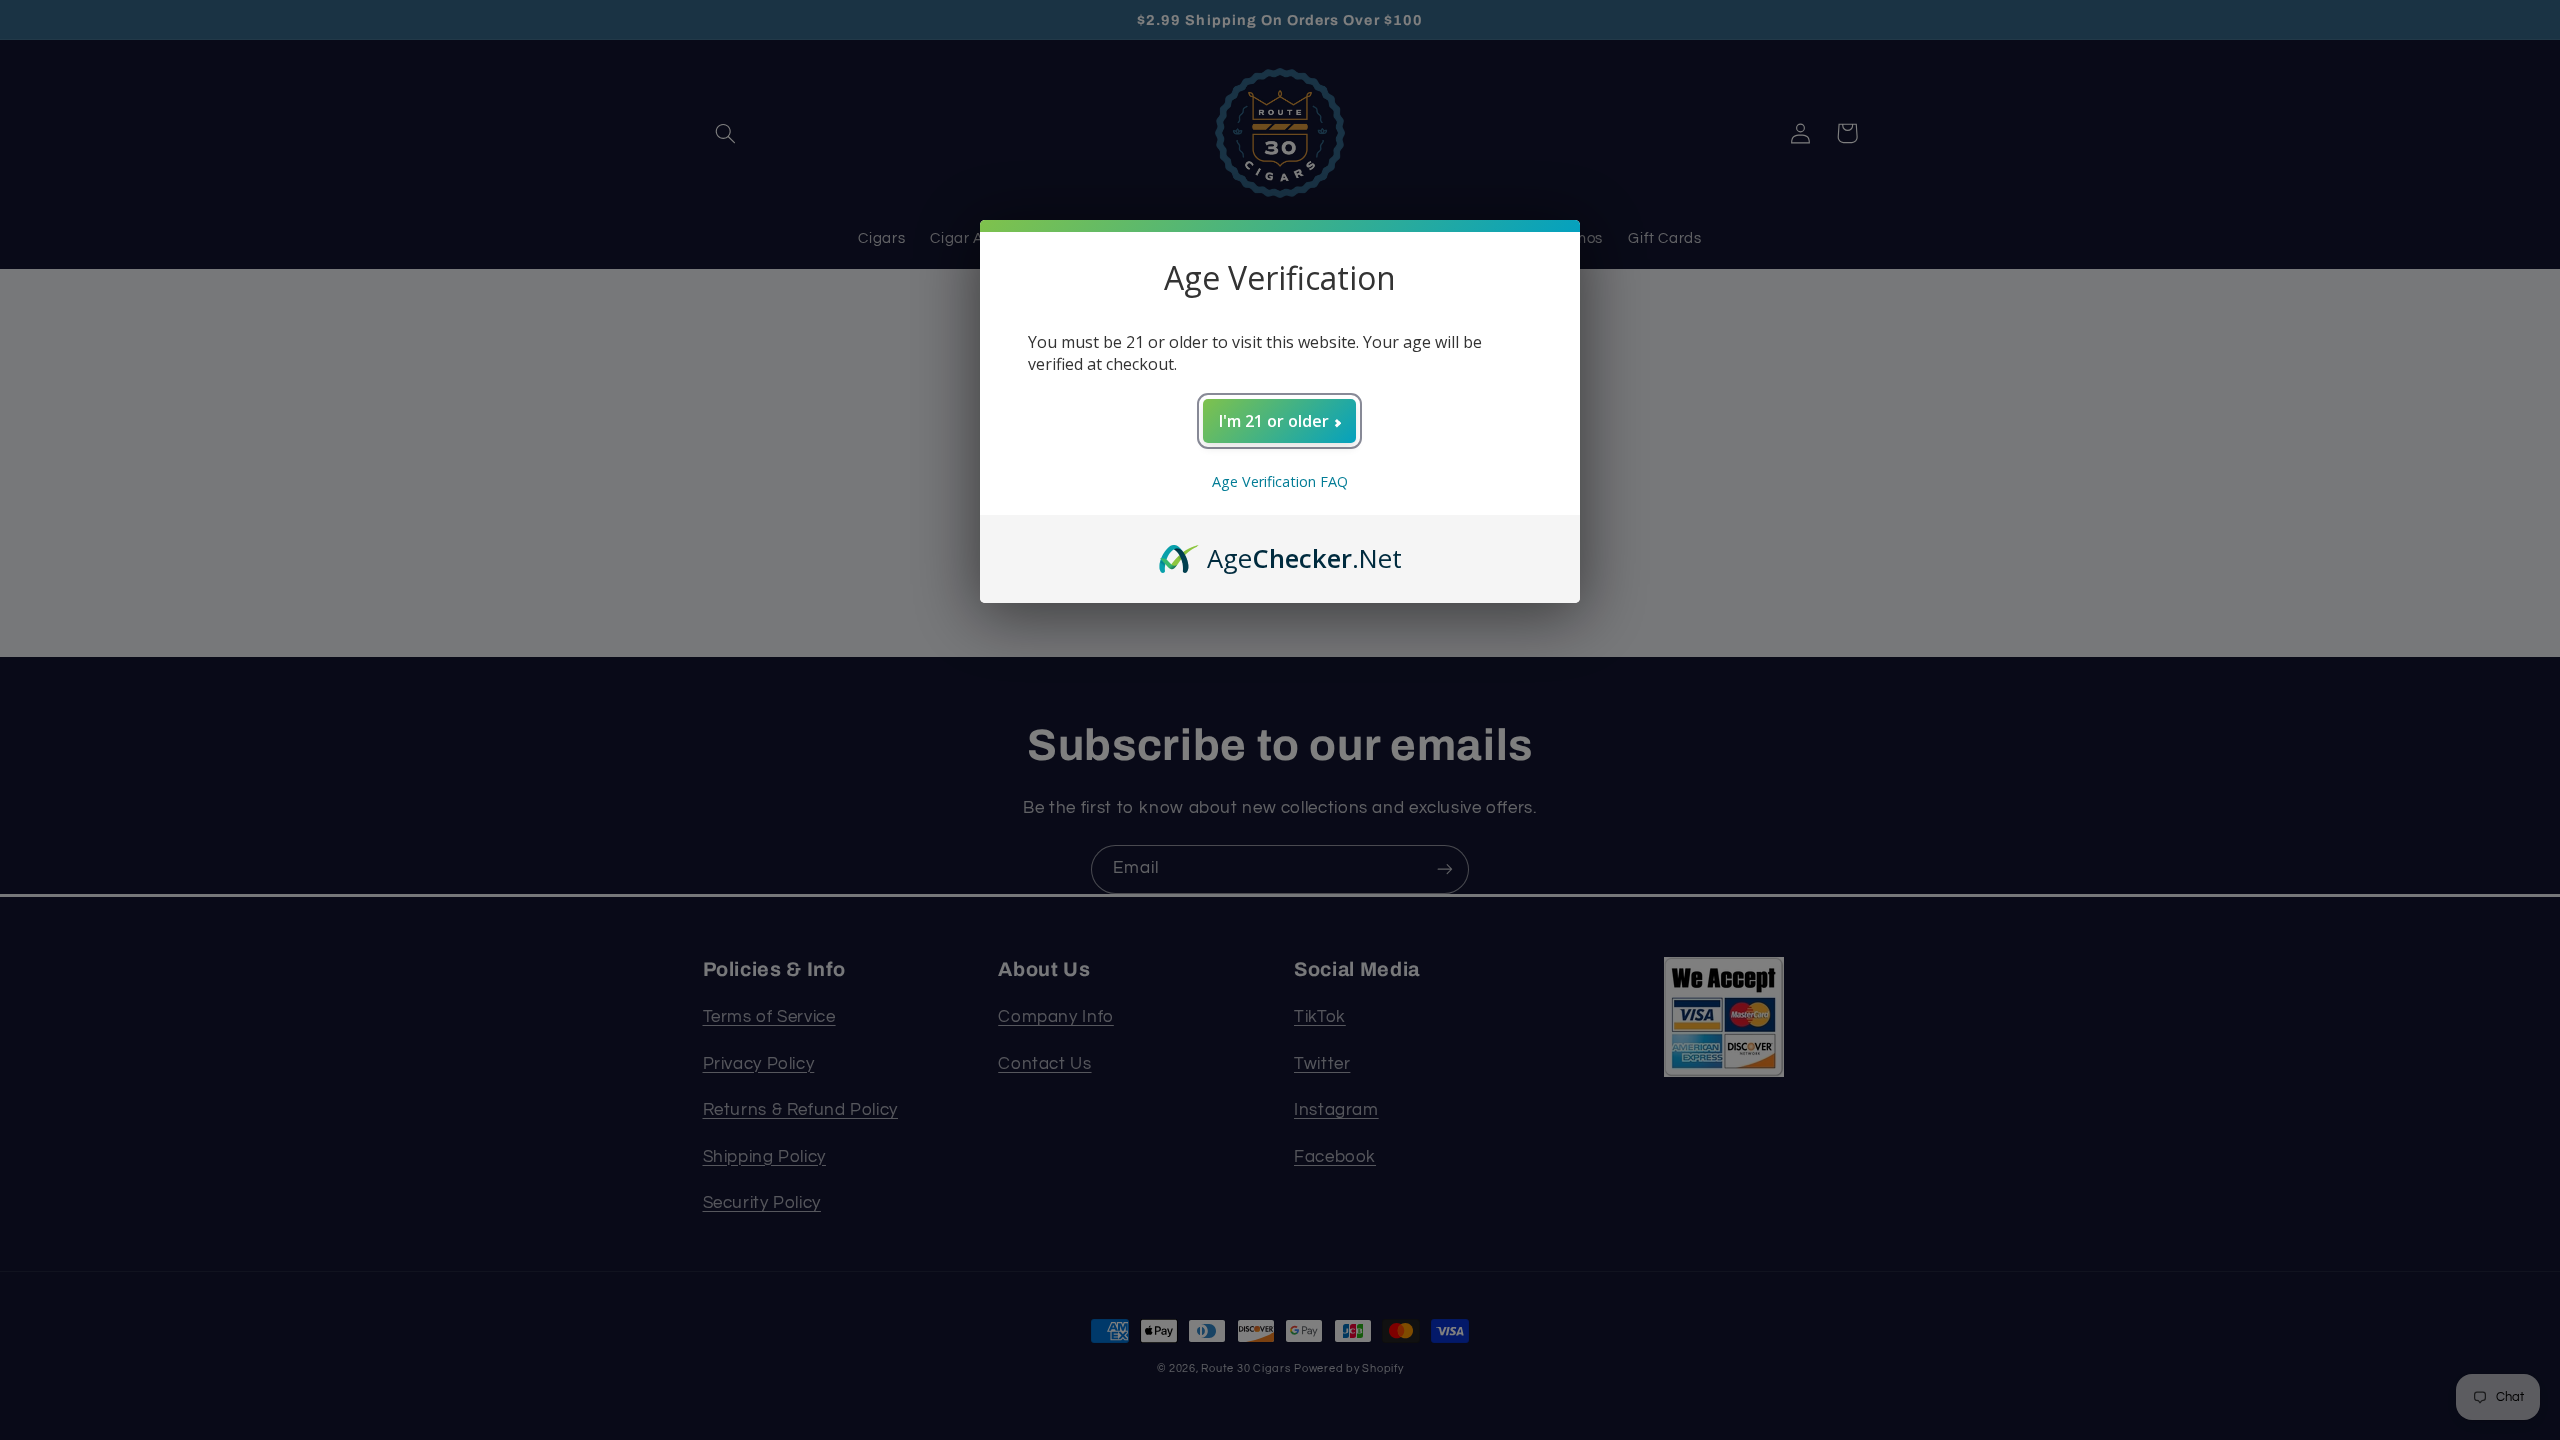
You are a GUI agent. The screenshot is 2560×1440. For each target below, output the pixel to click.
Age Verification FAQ (1280, 481)
